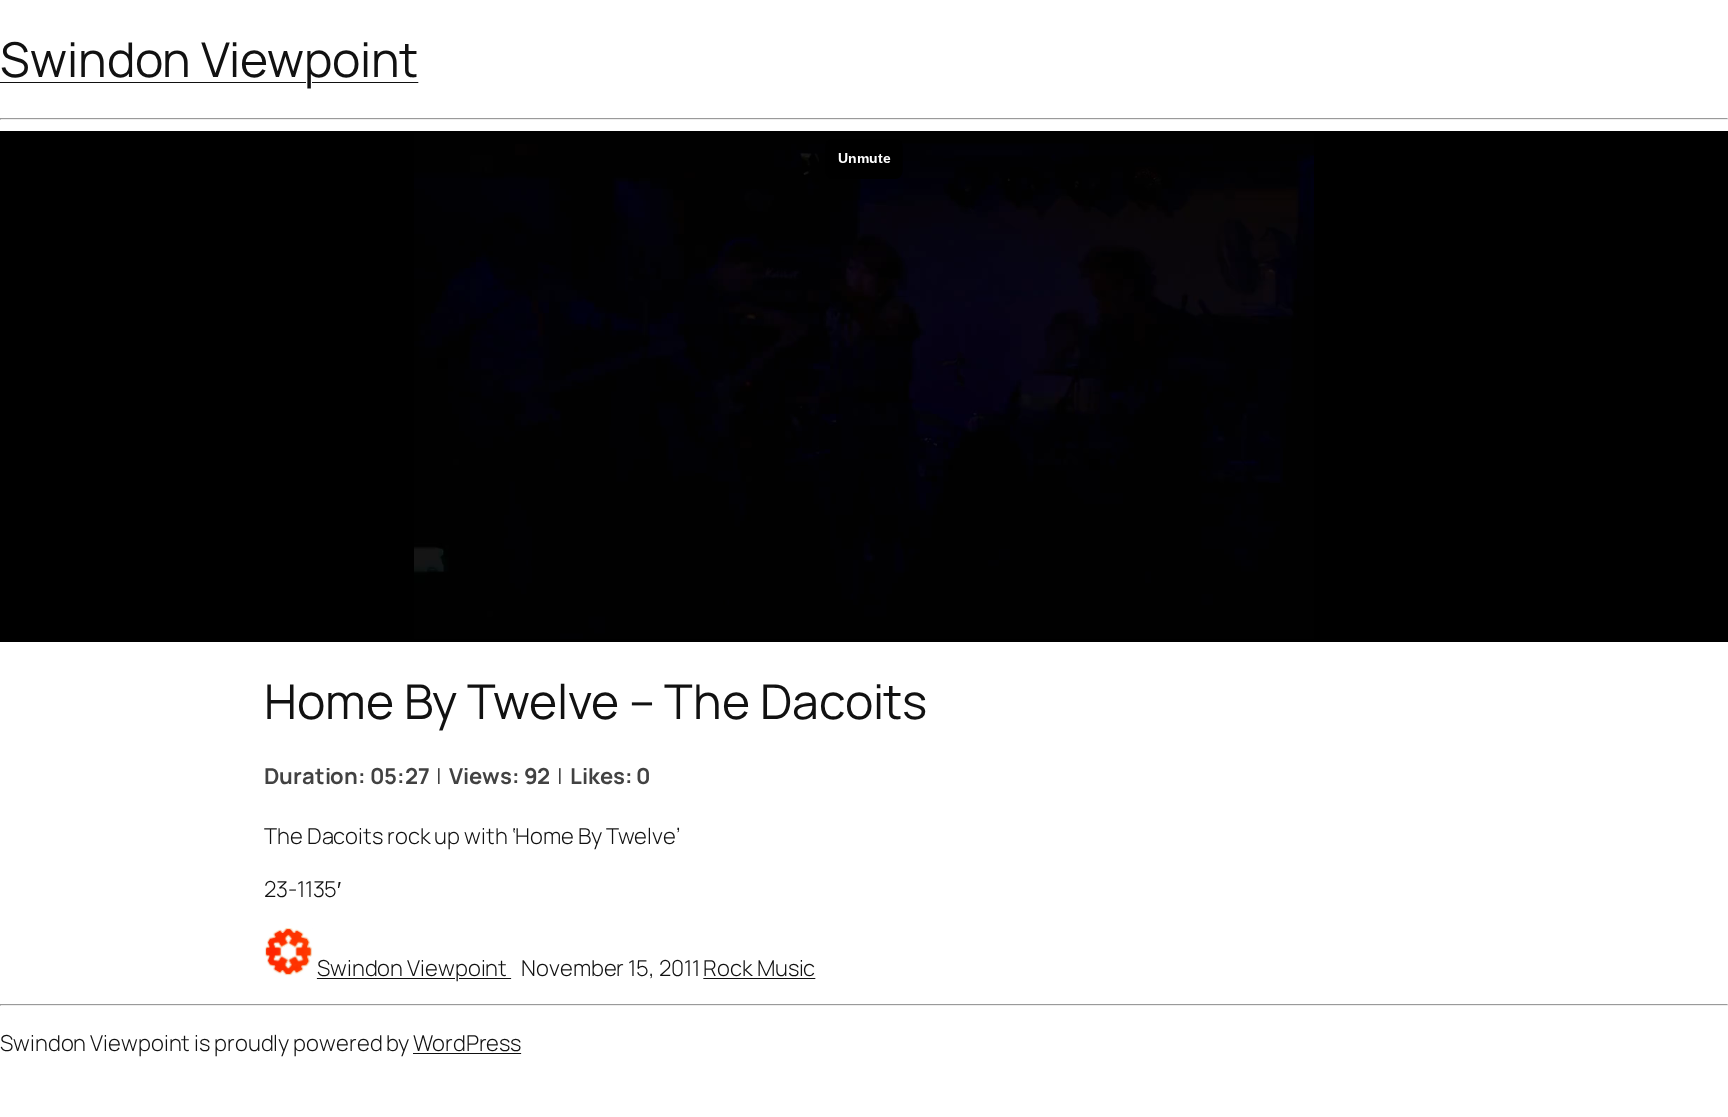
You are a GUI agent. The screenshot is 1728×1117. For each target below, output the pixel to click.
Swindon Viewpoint (209, 58)
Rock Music (759, 968)
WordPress (467, 1043)
